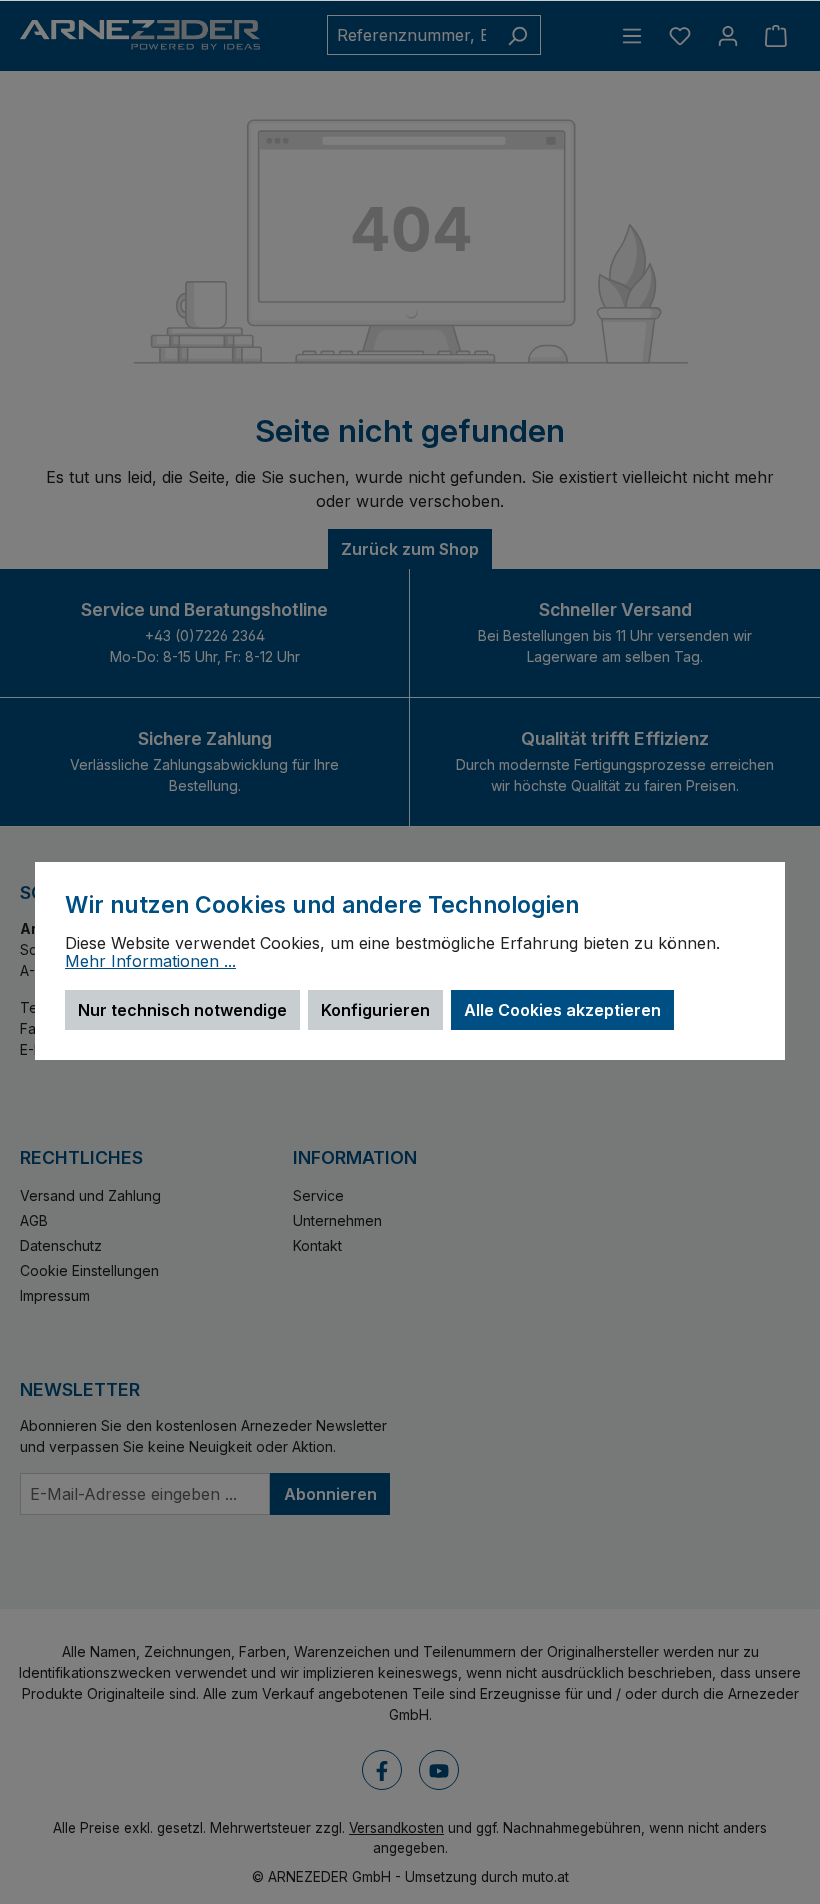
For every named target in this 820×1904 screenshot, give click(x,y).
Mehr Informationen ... (150, 962)
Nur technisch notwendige (182, 1010)
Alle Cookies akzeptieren (562, 1010)
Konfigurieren (375, 1010)
